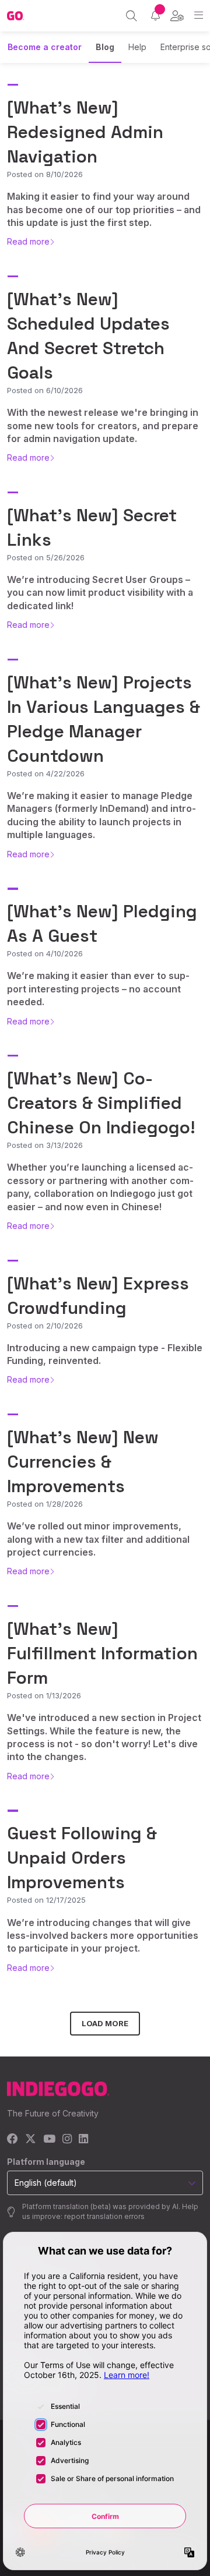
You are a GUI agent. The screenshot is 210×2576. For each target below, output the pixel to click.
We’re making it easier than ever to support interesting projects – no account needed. (98, 989)
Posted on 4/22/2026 (46, 773)
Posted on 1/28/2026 (45, 1504)
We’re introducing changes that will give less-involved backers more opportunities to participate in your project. (103, 1936)
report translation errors (104, 2216)
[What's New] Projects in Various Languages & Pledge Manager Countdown (104, 719)
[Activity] (155, 15)
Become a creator (45, 47)
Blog (105, 47)
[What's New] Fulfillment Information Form (102, 1653)
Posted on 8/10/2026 (45, 174)
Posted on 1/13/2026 (44, 1695)
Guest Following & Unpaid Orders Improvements (82, 1858)
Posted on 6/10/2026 (45, 390)
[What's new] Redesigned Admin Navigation (85, 132)
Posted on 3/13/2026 (45, 1145)
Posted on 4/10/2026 (45, 953)
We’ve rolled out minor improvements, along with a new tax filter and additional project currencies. (98, 1539)
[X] (31, 2139)
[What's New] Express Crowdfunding (98, 1296)
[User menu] (177, 16)
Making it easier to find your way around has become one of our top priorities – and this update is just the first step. (104, 209)
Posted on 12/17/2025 (46, 1900)
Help (137, 47)
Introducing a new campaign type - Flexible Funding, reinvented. (105, 1354)
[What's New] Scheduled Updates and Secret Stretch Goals (88, 336)
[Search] (132, 16)
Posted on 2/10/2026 (45, 1326)
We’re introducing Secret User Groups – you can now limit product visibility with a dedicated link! (100, 593)
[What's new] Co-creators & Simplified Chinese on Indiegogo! (101, 1103)
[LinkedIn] (83, 2139)
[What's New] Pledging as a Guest (102, 923)
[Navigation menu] (199, 15)
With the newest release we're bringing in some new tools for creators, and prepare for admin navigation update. (103, 425)
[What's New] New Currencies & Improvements (83, 1462)
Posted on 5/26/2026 (46, 557)
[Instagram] (67, 2139)
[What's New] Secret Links (92, 527)
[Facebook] (13, 2139)
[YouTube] (49, 2139)
